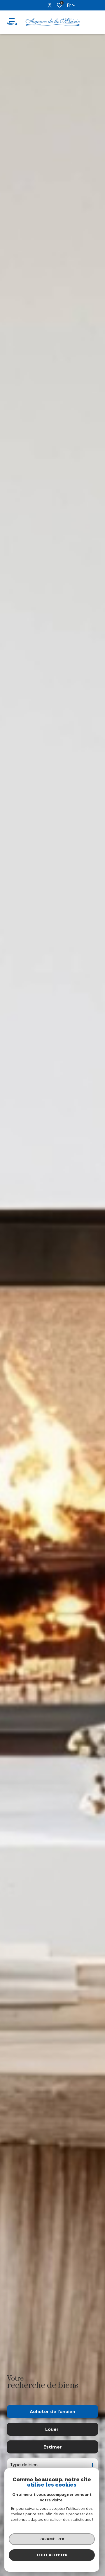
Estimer (53, 2447)
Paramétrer (52, 2539)
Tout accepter (52, 2555)
